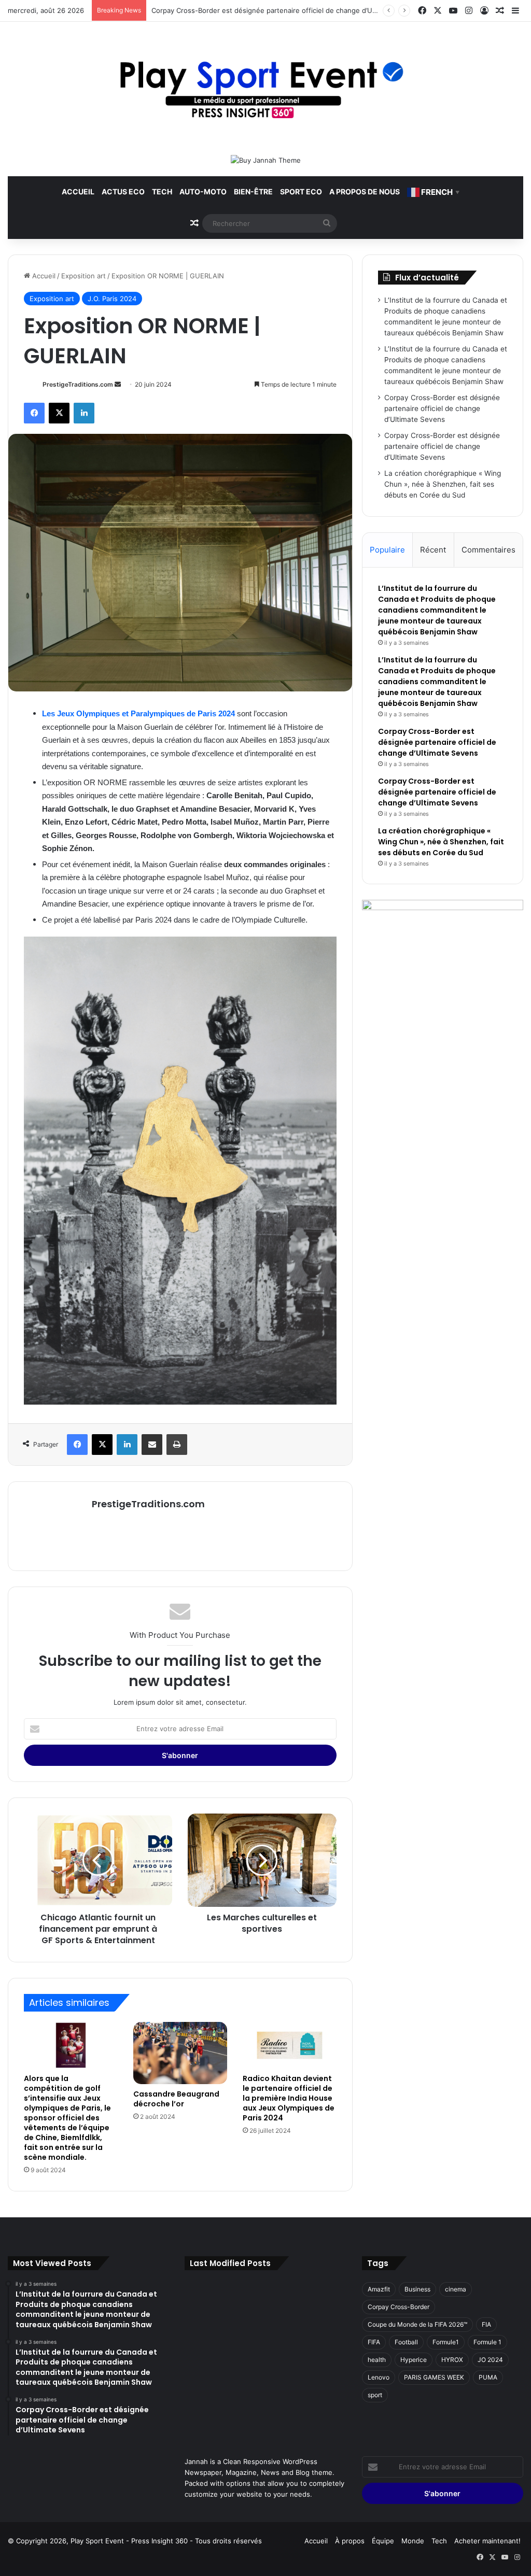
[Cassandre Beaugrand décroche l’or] (180, 2053)
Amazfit (379, 2289)
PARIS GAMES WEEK (434, 2377)
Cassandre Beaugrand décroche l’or (176, 2099)
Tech (162, 192)
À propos (350, 2541)
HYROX (452, 2360)
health (377, 2360)
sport (375, 2395)
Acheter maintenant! (487, 2541)
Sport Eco (301, 192)
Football (406, 2342)
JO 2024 (490, 2360)
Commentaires (488, 550)
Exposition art (83, 276)
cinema (456, 2289)
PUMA (488, 2377)
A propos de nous (365, 192)
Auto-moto (203, 192)
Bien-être (253, 192)
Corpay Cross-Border (399, 2307)
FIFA (374, 2342)
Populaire (387, 550)
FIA (486, 2324)
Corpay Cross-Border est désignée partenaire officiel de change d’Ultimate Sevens (442, 408)
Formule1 (446, 2342)
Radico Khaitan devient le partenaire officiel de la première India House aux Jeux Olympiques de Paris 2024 (289, 2098)
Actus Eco (123, 192)
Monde (413, 2541)
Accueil (78, 192)
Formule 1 (487, 2342)
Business (417, 2289)
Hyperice (414, 2360)
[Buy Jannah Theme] (266, 160)
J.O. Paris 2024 (112, 299)
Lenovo (379, 2377)
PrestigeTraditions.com (78, 384)
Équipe (383, 2541)
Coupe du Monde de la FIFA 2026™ (417, 2324)
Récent (433, 550)
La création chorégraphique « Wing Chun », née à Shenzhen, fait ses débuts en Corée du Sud (443, 484)
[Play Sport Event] (265, 88)
